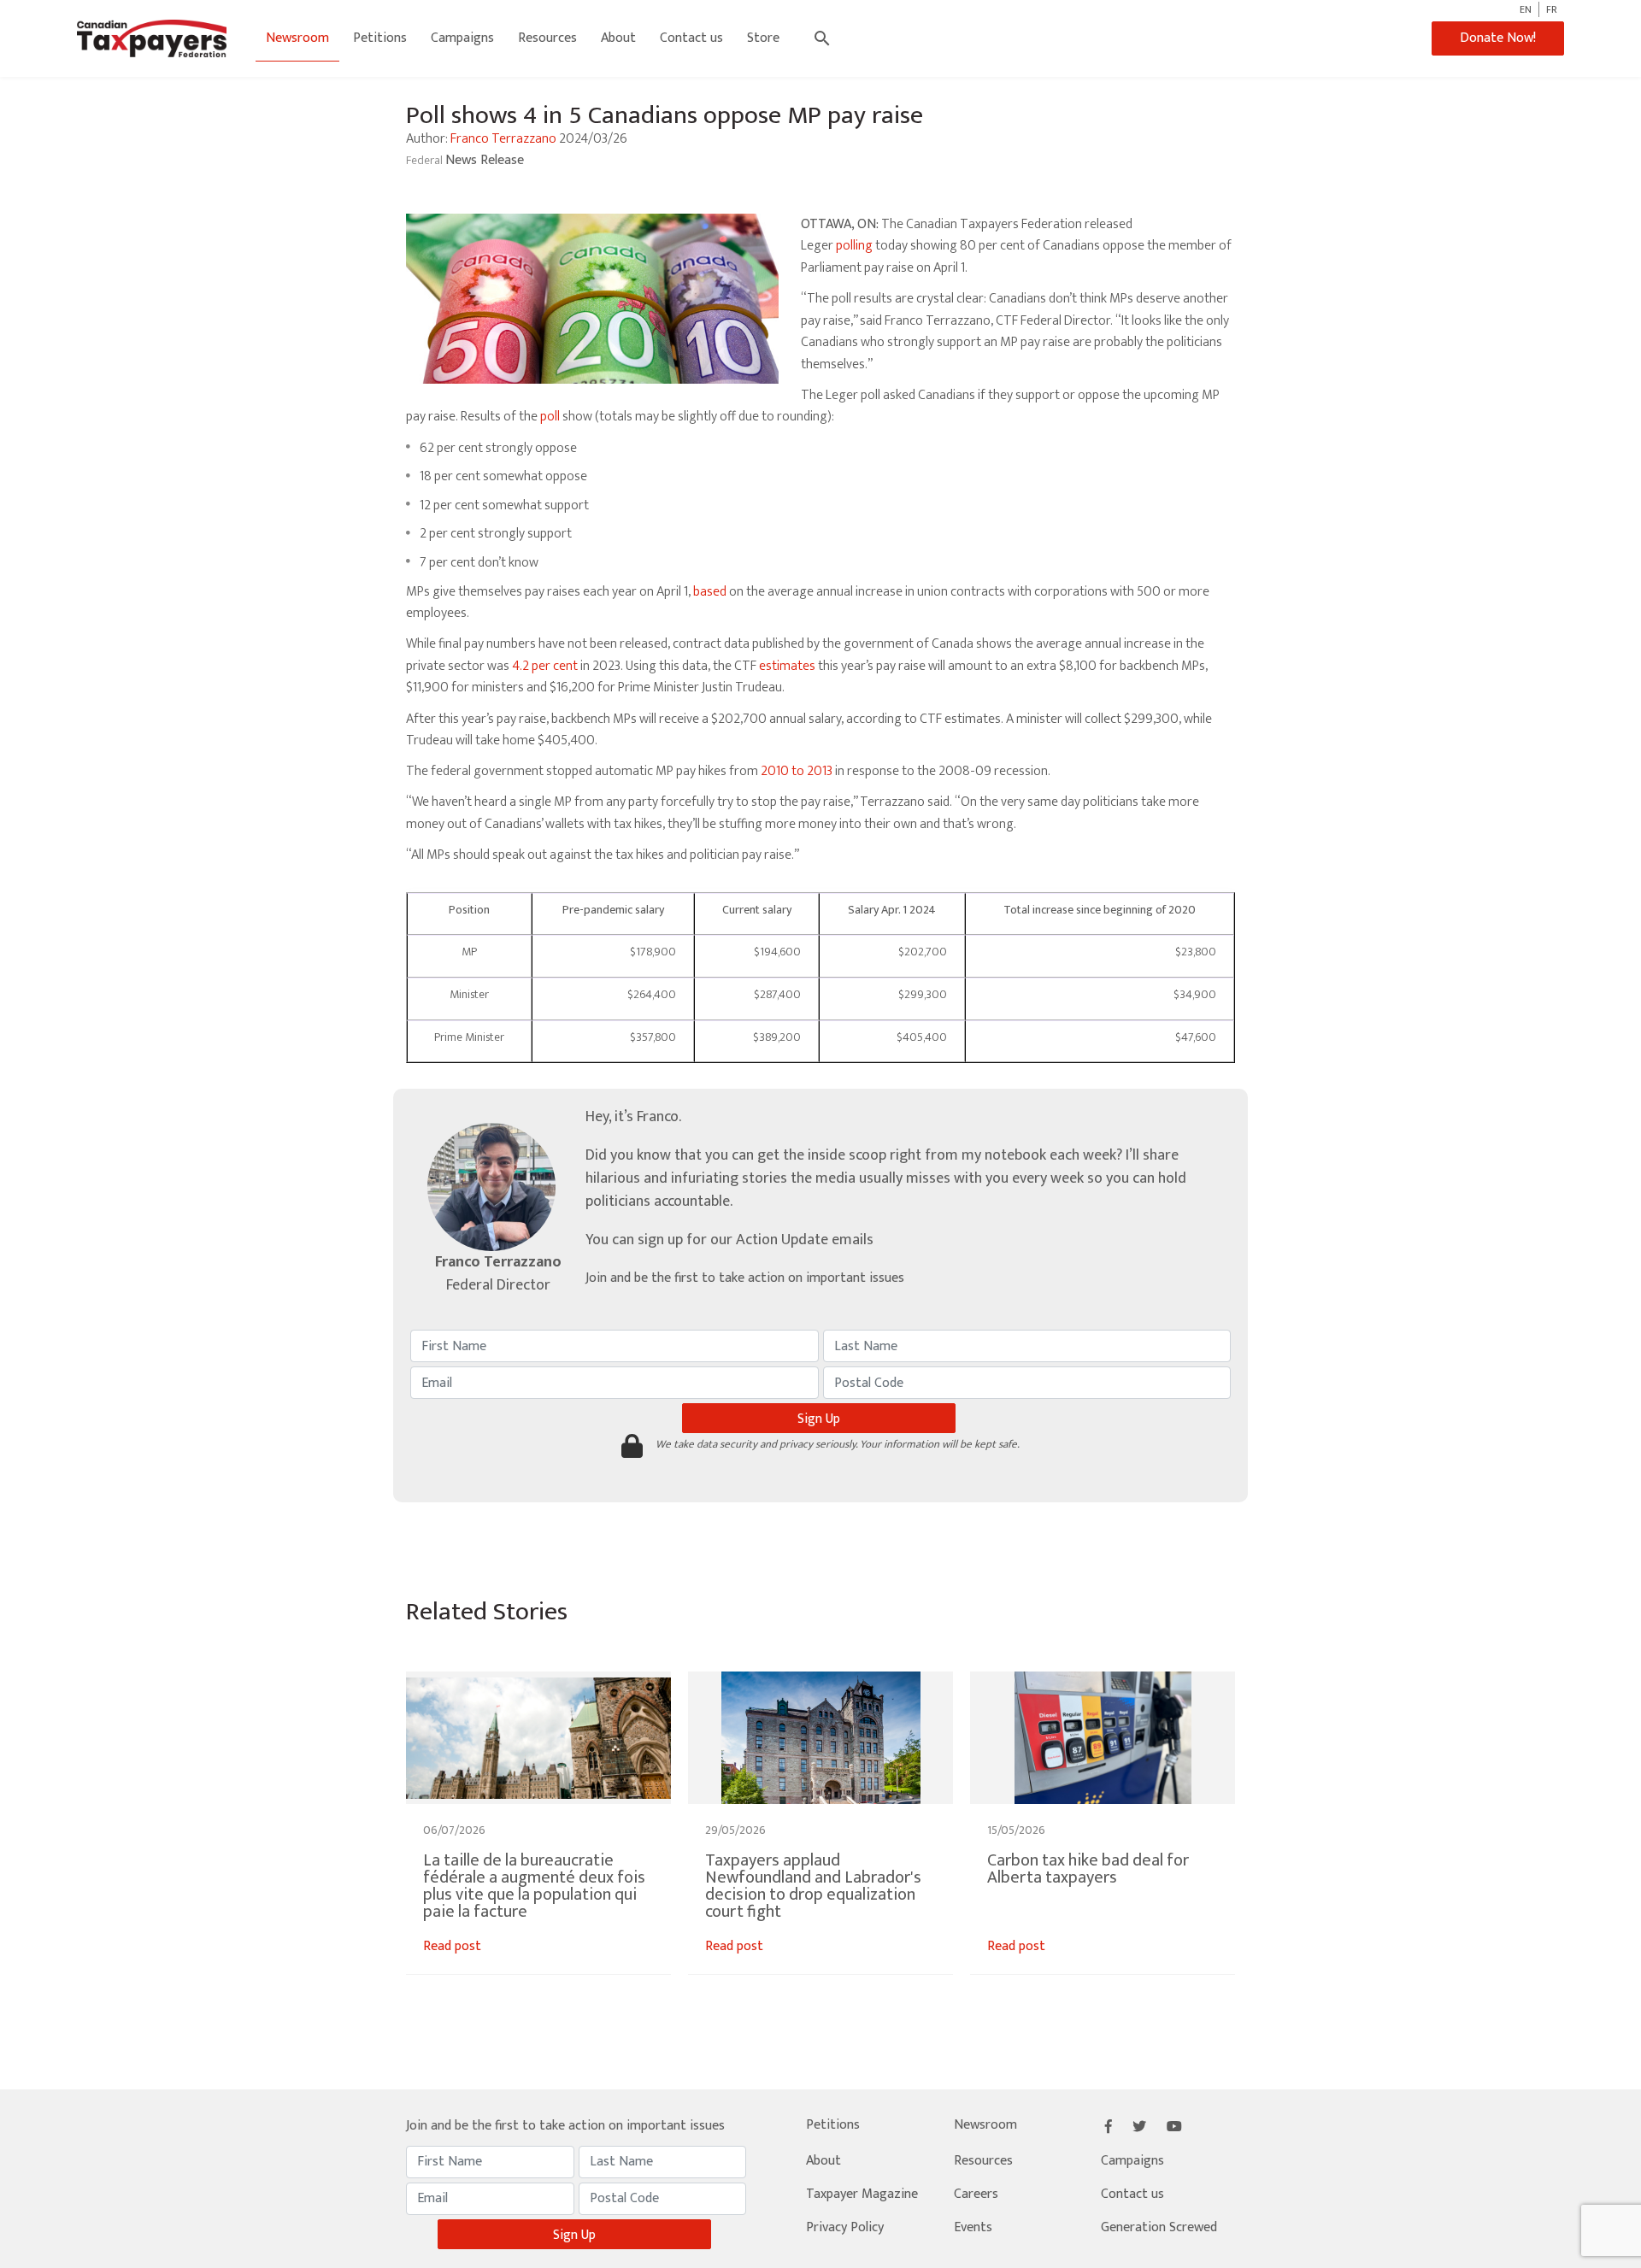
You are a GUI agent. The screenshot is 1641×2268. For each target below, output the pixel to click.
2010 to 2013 (797, 771)
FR (1552, 9)
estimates (787, 666)
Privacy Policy (845, 2227)
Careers (976, 2194)
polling (854, 246)
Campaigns (462, 38)
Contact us (691, 38)
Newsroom (297, 38)
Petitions (380, 38)
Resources (547, 38)
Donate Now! (1498, 38)
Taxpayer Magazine (862, 2194)
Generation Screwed (1159, 2227)
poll (550, 417)
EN (1526, 9)
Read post (452, 1946)
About (618, 38)
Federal (426, 160)
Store (763, 38)
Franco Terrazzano (503, 139)
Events (973, 2227)
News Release (485, 160)
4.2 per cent (545, 666)
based (710, 592)
